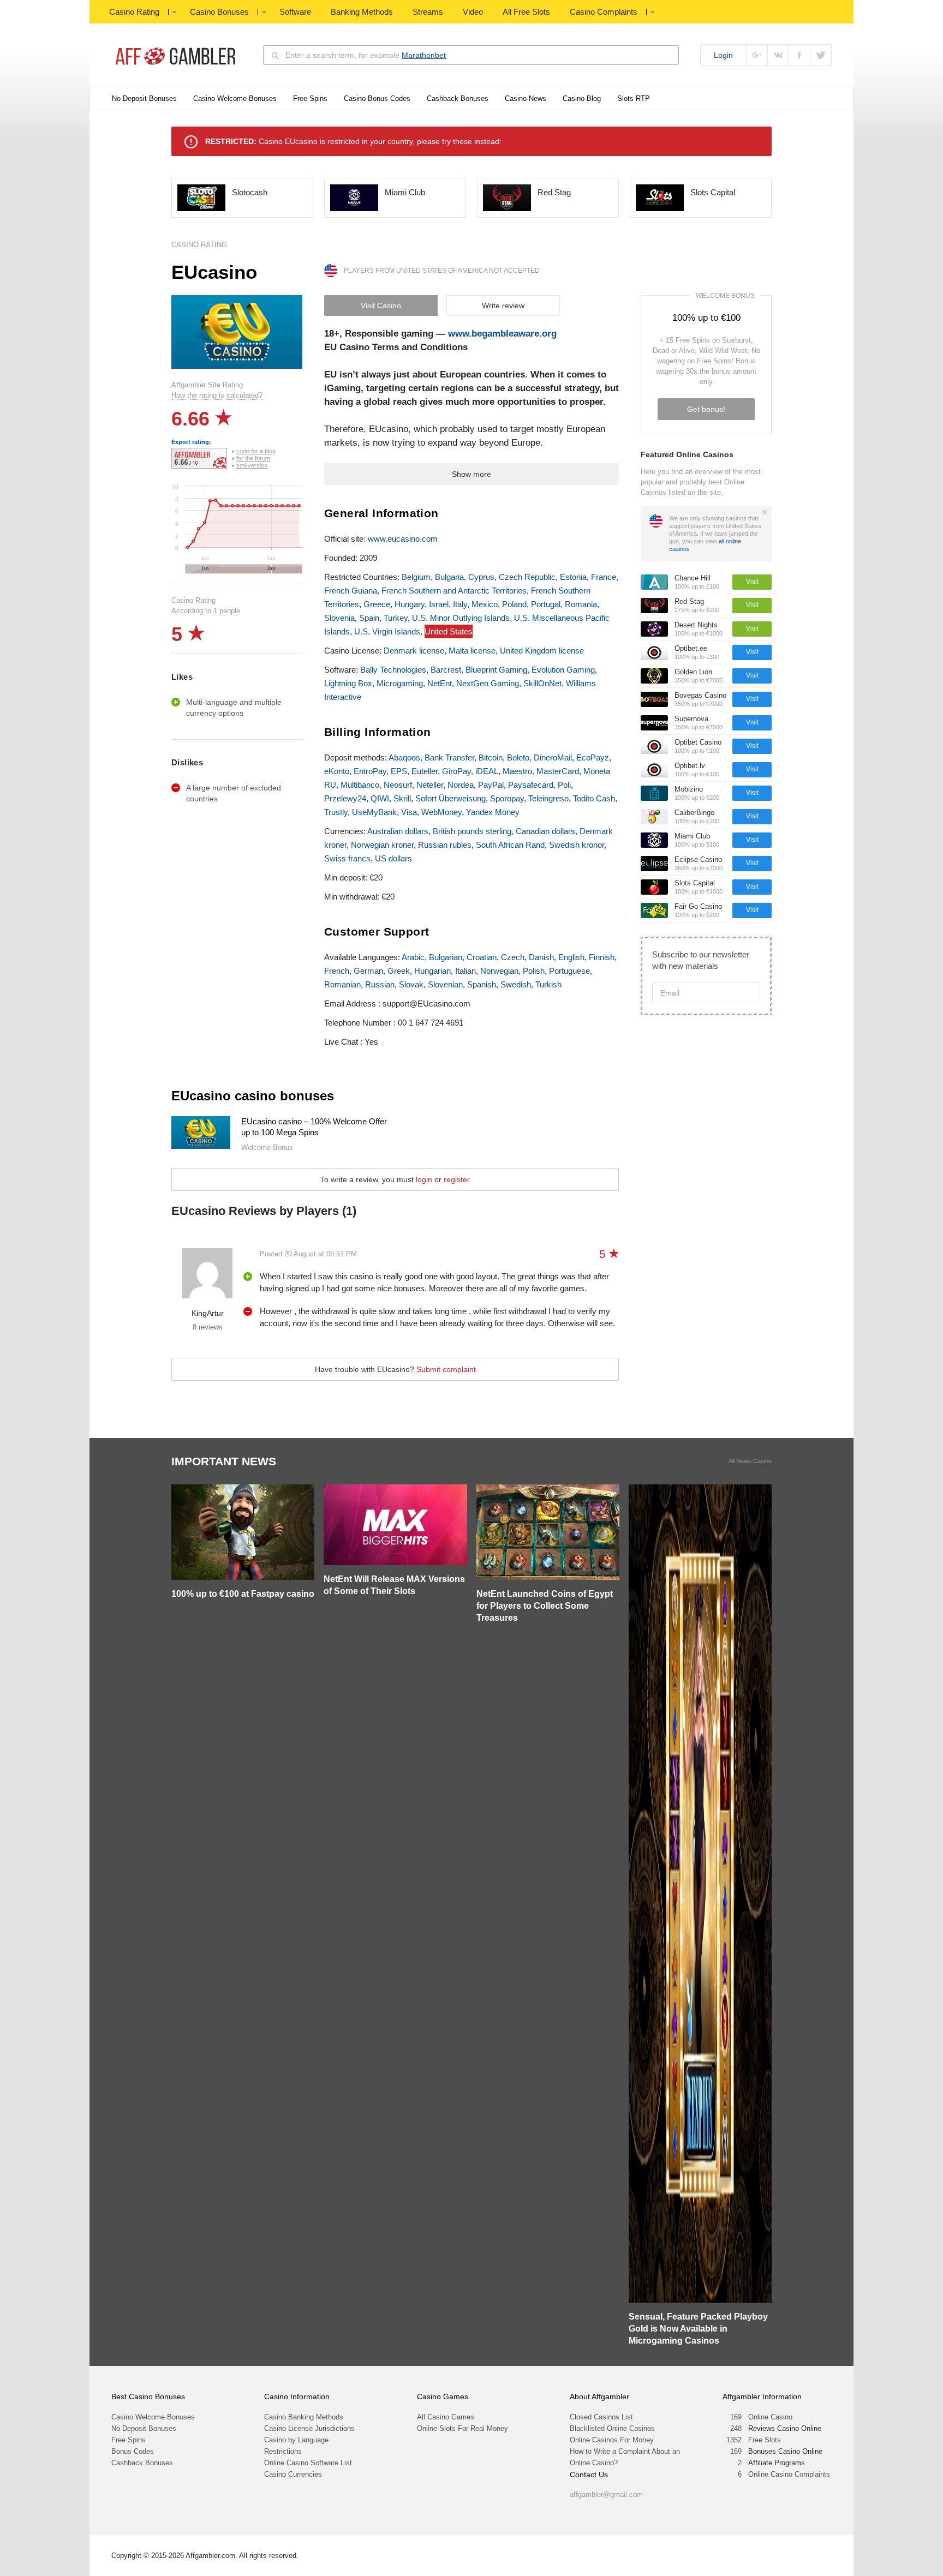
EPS (399, 771)
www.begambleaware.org (502, 334)
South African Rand (510, 845)
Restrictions (283, 2451)
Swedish (516, 984)
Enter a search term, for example (366, 55)
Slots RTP (634, 98)
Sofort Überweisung (450, 798)
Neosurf (398, 785)
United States (449, 631)
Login (723, 55)
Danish (541, 957)
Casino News (526, 98)
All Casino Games (446, 2417)
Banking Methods (362, 12)
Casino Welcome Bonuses (235, 98)
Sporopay (507, 798)
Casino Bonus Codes (377, 98)
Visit (752, 582)
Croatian (482, 957)
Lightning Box (348, 683)
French (337, 971)
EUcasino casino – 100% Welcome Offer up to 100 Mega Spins (314, 1127)
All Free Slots (526, 12)
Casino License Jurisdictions (309, 2428)
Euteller (425, 771)
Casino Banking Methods (304, 2417)
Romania (581, 604)
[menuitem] (243, 569)
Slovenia (339, 618)
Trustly (336, 812)
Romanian (342, 984)
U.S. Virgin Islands (387, 631)
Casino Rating (134, 12)
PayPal (491, 785)
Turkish (548, 984)
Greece (377, 604)
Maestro (517, 771)
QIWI (380, 798)
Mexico (485, 604)
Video (473, 12)
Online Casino (770, 2417)
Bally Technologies (393, 670)
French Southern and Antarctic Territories (454, 591)
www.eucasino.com (403, 539)
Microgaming (400, 683)
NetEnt (440, 683)
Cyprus (481, 577)
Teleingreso (548, 798)
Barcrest (446, 670)
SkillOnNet (542, 683)
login (424, 1179)
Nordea (461, 785)
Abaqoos (404, 757)
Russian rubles (445, 845)
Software (295, 12)
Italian (465, 971)
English (571, 957)
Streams (428, 12)
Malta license (472, 651)
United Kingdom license (542, 651)
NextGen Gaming (488, 683)
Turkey (396, 618)
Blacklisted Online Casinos (612, 2428)
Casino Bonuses (219, 12)
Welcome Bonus (725, 296)
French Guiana (351, 591)
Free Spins (310, 98)
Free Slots (765, 2440)
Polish (534, 971)
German (368, 971)
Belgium (416, 577)
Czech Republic (527, 577)
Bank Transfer (449, 757)
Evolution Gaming (563, 670)
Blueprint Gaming (496, 670)
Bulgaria (449, 577)
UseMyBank (374, 812)
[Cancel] (765, 512)
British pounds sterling (472, 831)
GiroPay (456, 771)
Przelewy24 (345, 798)
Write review (503, 305)
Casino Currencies (293, 2474)
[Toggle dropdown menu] (174, 12)
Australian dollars (398, 831)
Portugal (546, 604)
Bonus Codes (133, 2451)
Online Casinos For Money (612, 2440)
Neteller (430, 785)
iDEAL (487, 771)
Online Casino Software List (308, 2463)
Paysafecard (531, 785)
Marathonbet (424, 55)
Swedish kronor (577, 845)
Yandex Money (493, 812)
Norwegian (499, 971)
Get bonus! (706, 409)
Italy (460, 604)
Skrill (402, 798)
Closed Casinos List (601, 2417)
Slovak (411, 984)
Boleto (518, 757)
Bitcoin (491, 757)
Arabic (413, 957)
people (227, 611)
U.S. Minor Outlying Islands (461, 618)
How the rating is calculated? (217, 395)
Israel (439, 604)
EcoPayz (593, 757)
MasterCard (558, 771)
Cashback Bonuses (458, 98)
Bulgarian (446, 957)
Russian (380, 984)
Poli (564, 785)
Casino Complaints (604, 12)
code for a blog (256, 451)
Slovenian (445, 984)
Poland (514, 604)
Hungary (410, 604)
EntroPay (370, 771)
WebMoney (441, 812)
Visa (409, 812)
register (457, 1179)
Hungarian (432, 971)
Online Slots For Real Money (462, 2428)
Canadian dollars (545, 831)
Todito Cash (594, 798)
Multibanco (360, 785)
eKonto (337, 771)
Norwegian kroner (382, 845)
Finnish (602, 957)
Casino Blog (582, 98)
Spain (369, 618)
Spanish (482, 984)
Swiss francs (347, 858)
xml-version (252, 465)
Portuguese (569, 971)
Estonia (573, 577)
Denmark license (414, 651)
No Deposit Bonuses (144, 98)
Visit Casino (381, 305)
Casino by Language (296, 2440)
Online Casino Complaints (789, 2474)
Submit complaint (446, 1369)
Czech (513, 957)
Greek (399, 971)
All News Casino (750, 1461)
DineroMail (553, 757)
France (604, 577)
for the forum (253, 458)
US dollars (393, 858)
